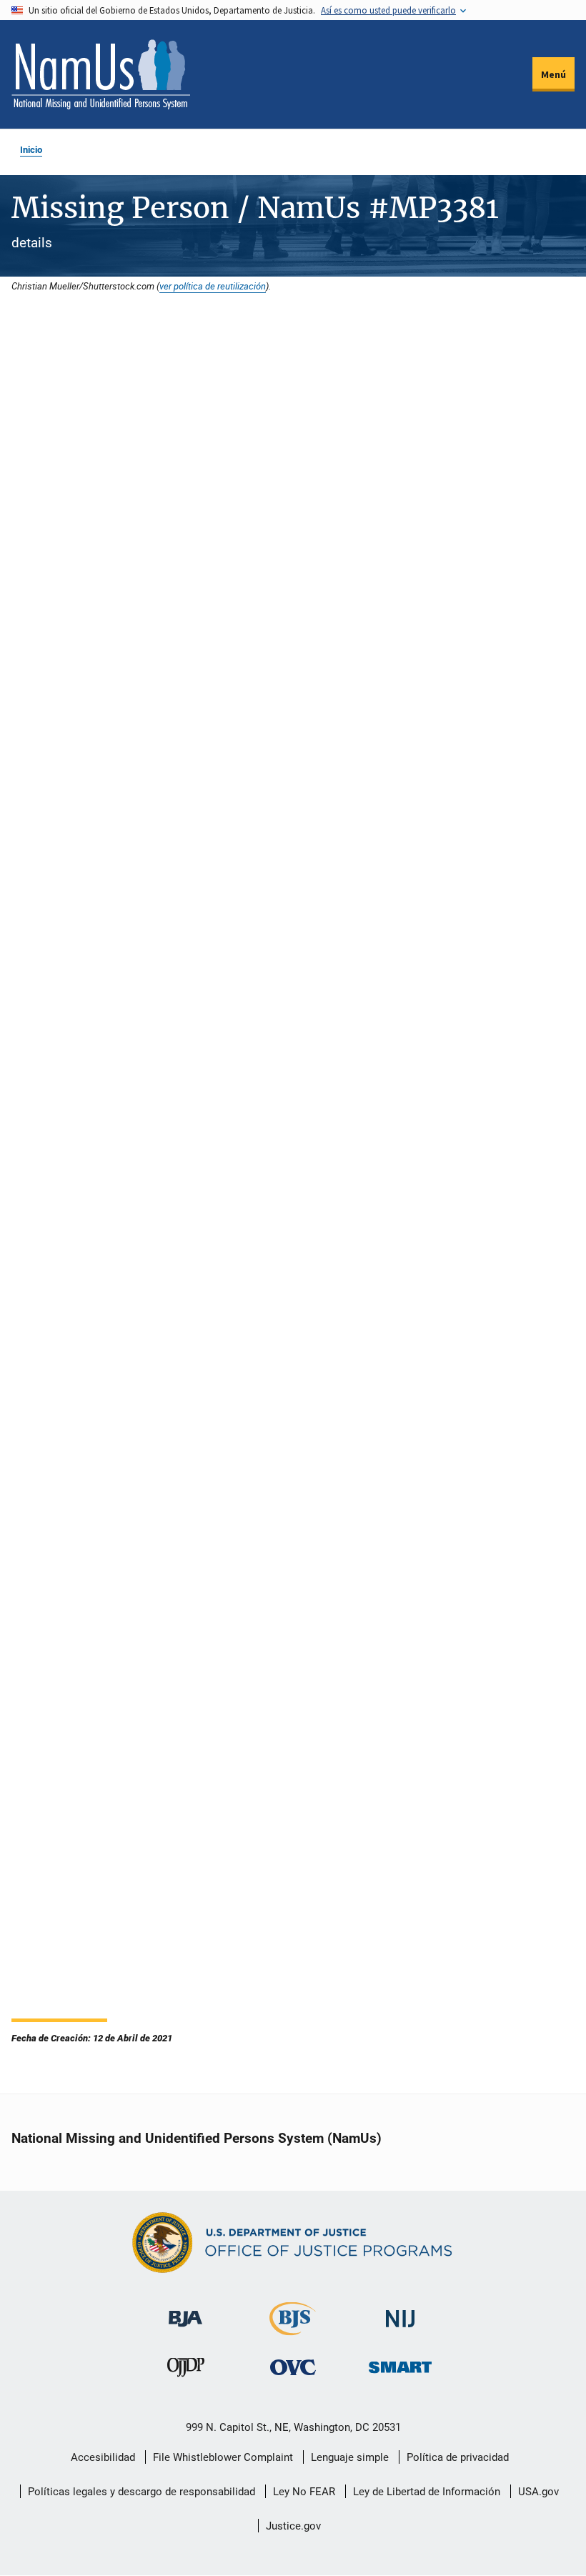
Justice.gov (293, 2526)
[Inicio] (101, 74)
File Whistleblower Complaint (223, 2457)
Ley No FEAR (304, 2492)
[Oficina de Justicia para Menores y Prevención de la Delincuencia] (186, 2371)
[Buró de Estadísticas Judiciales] (293, 2329)
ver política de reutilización (213, 286)
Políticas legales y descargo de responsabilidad (141, 2492)
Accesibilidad (103, 2457)
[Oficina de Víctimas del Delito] (293, 2367)
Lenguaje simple (350, 2457)
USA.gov (538, 2492)
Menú (553, 74)
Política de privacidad (458, 2457)
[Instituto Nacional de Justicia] (400, 2313)
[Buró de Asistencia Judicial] (185, 2312)
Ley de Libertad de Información (427, 2492)
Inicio (31, 150)
